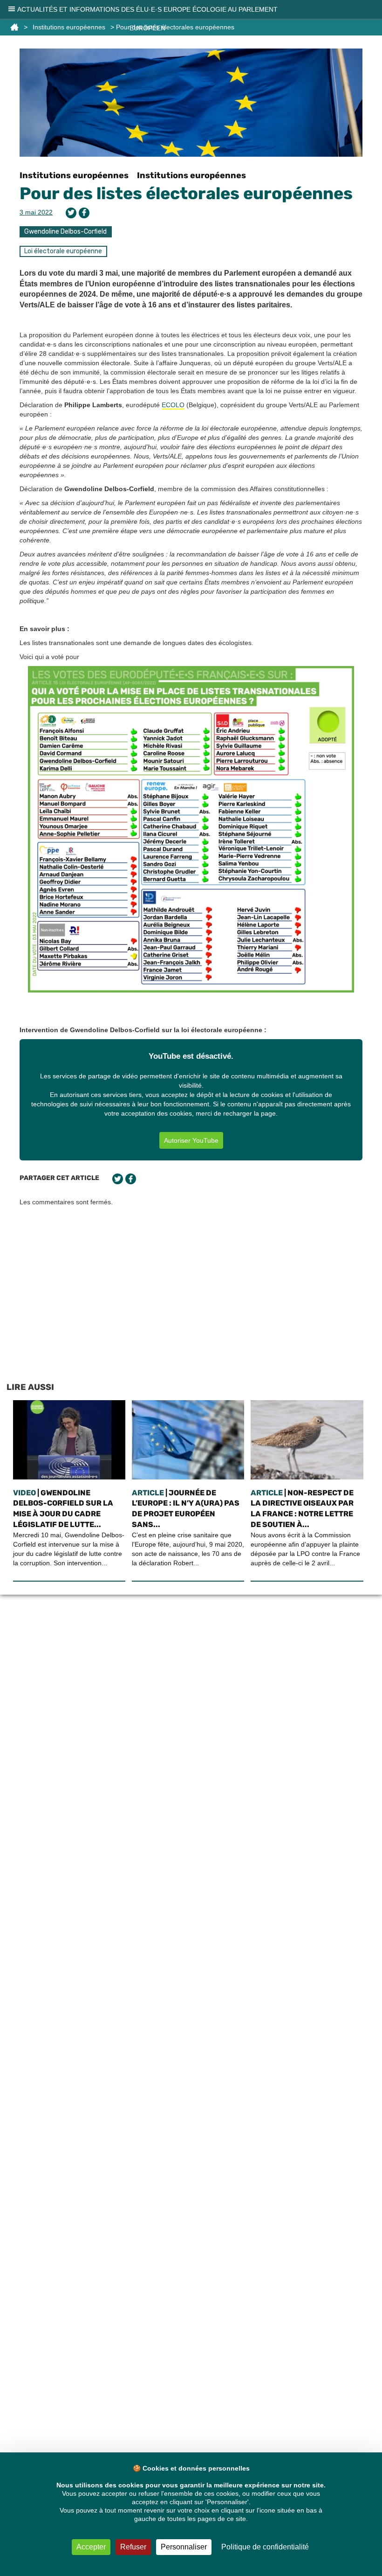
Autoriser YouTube (191, 1140)
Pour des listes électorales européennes (186, 193)
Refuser (133, 2547)
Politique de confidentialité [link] (265, 2547)
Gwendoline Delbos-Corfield (65, 232)
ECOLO (173, 405)
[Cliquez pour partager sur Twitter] (71, 213)
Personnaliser (184, 2547)
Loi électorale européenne (63, 251)
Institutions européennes (74, 175)
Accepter (91, 2547)
